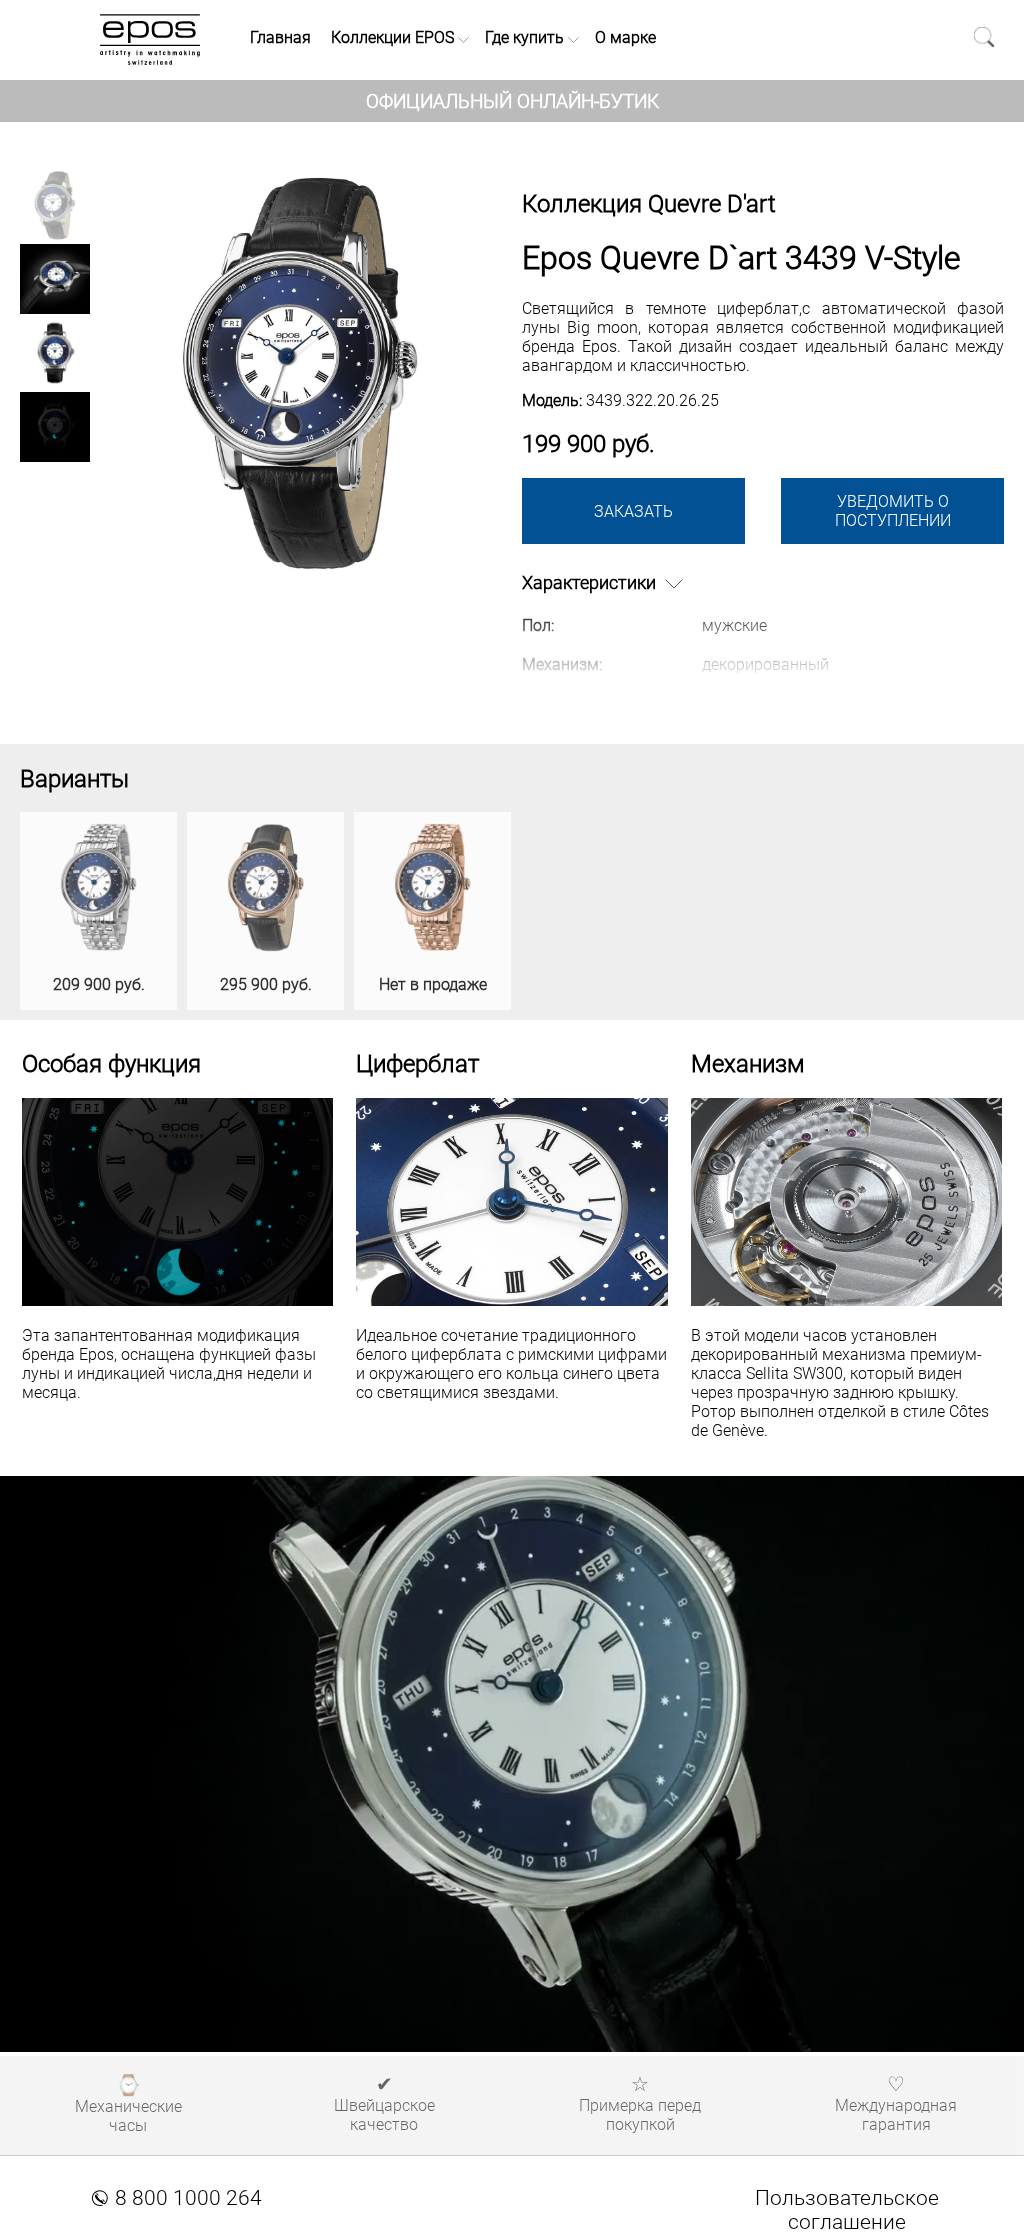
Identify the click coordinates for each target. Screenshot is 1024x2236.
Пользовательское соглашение (847, 2210)
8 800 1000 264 (177, 2198)
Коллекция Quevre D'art (649, 204)
